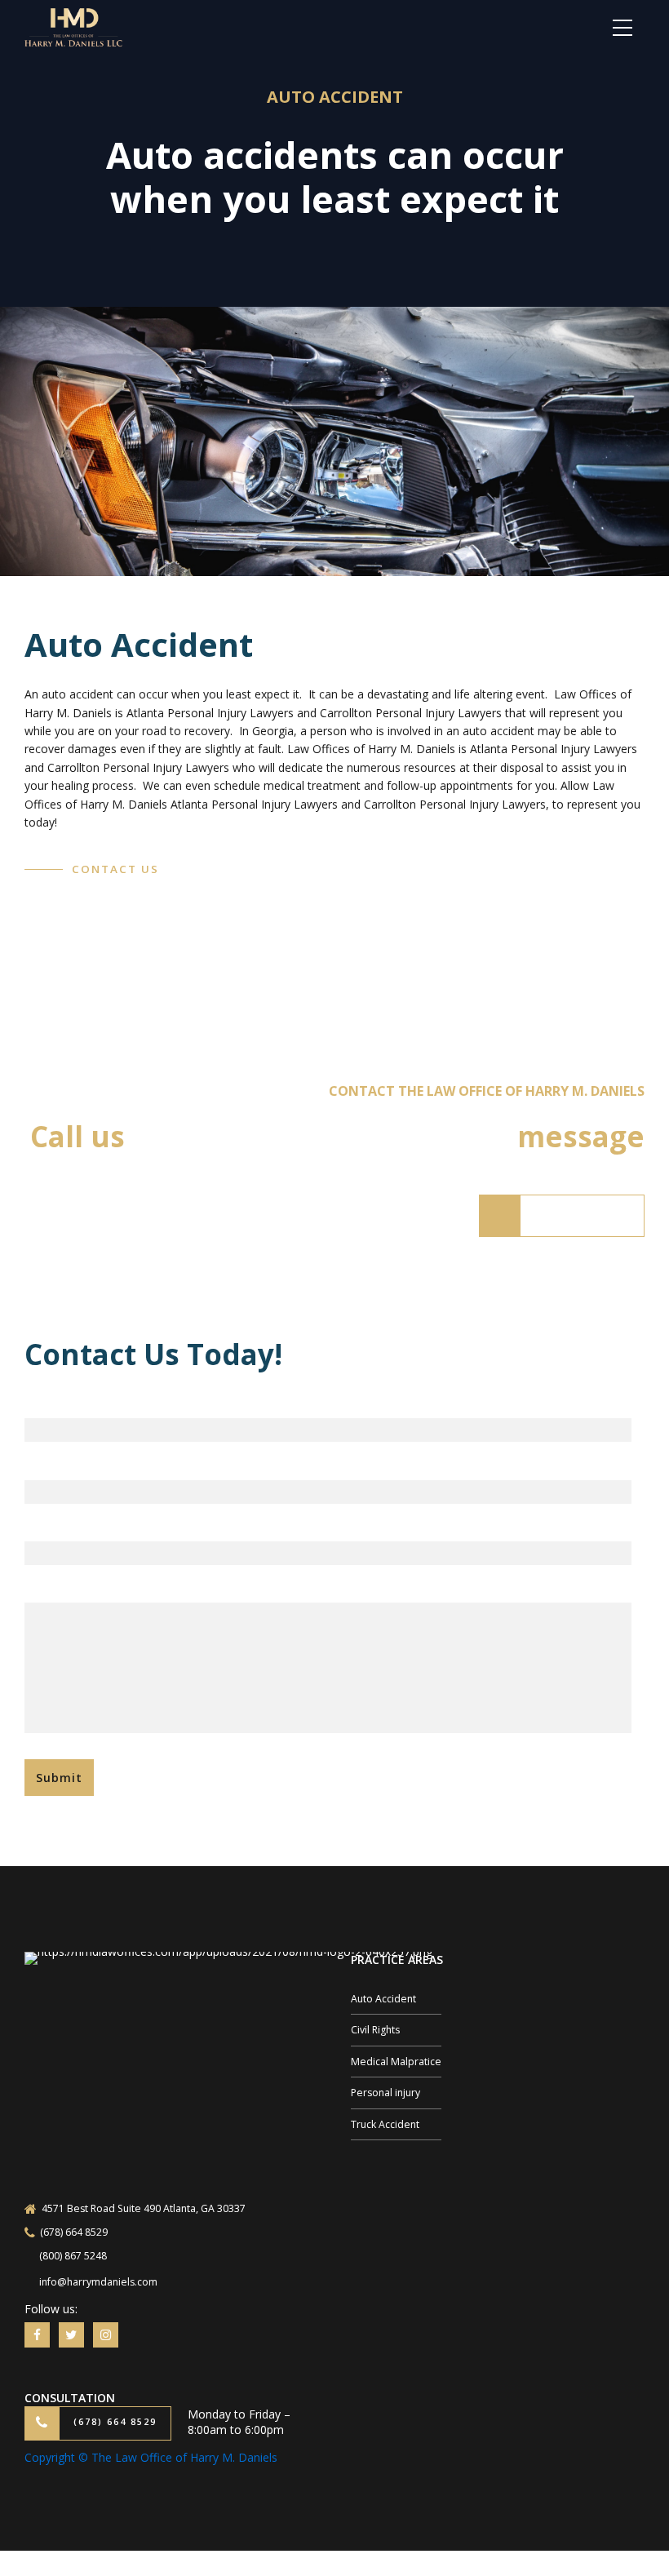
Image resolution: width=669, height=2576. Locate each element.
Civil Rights (375, 2030)
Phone (43, 1526)
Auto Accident (383, 1999)
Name (42, 1403)
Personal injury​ (385, 2093)
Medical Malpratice (396, 2062)
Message (51, 1587)
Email (40, 1464)
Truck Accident (385, 2124)
